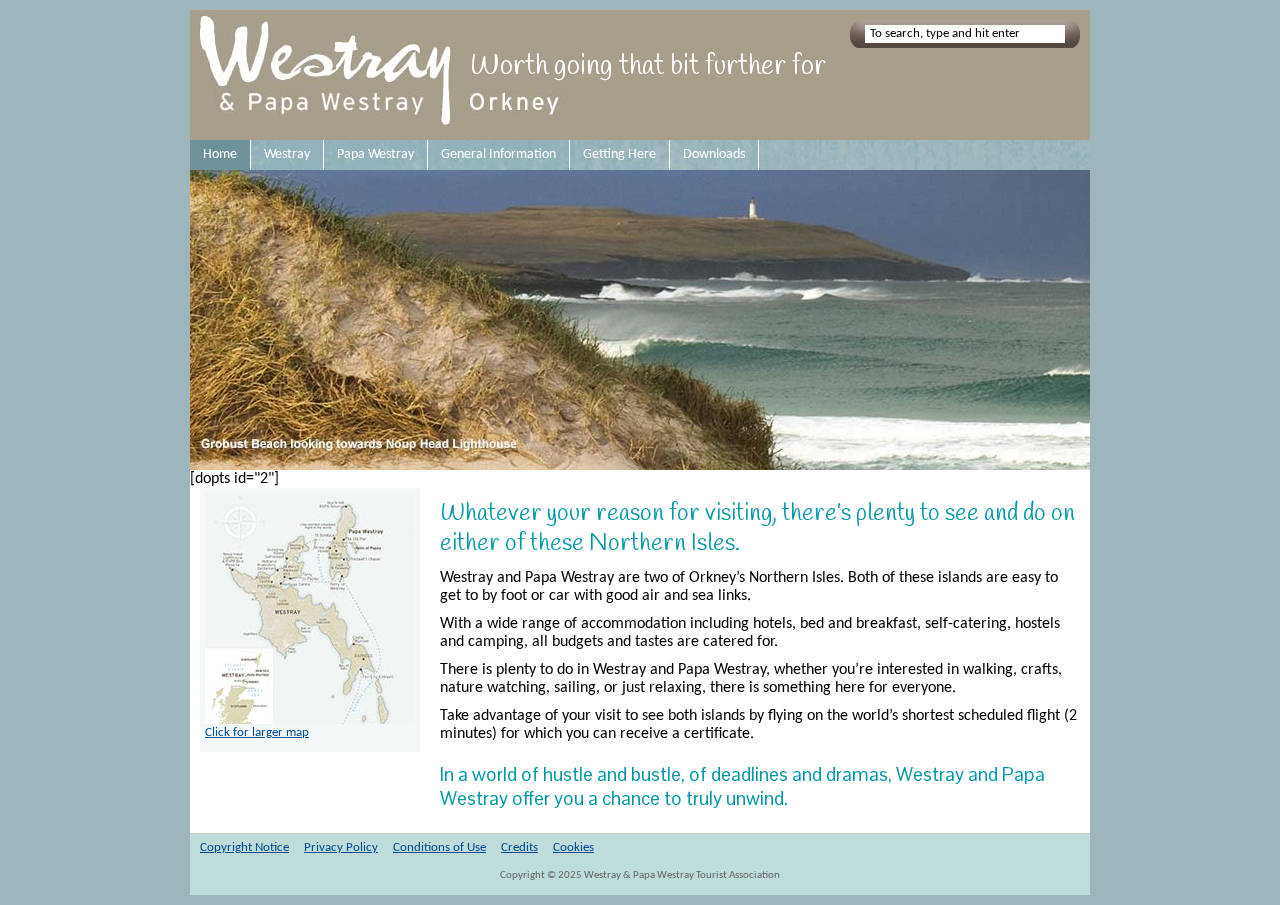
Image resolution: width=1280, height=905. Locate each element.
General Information (498, 154)
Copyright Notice (244, 847)
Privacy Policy (341, 847)
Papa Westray (375, 154)
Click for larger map (257, 732)
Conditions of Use (439, 847)
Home (220, 154)
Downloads (714, 154)
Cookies (573, 847)
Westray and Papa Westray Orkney (383, 75)
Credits (519, 847)
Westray (287, 154)
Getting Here (619, 154)
